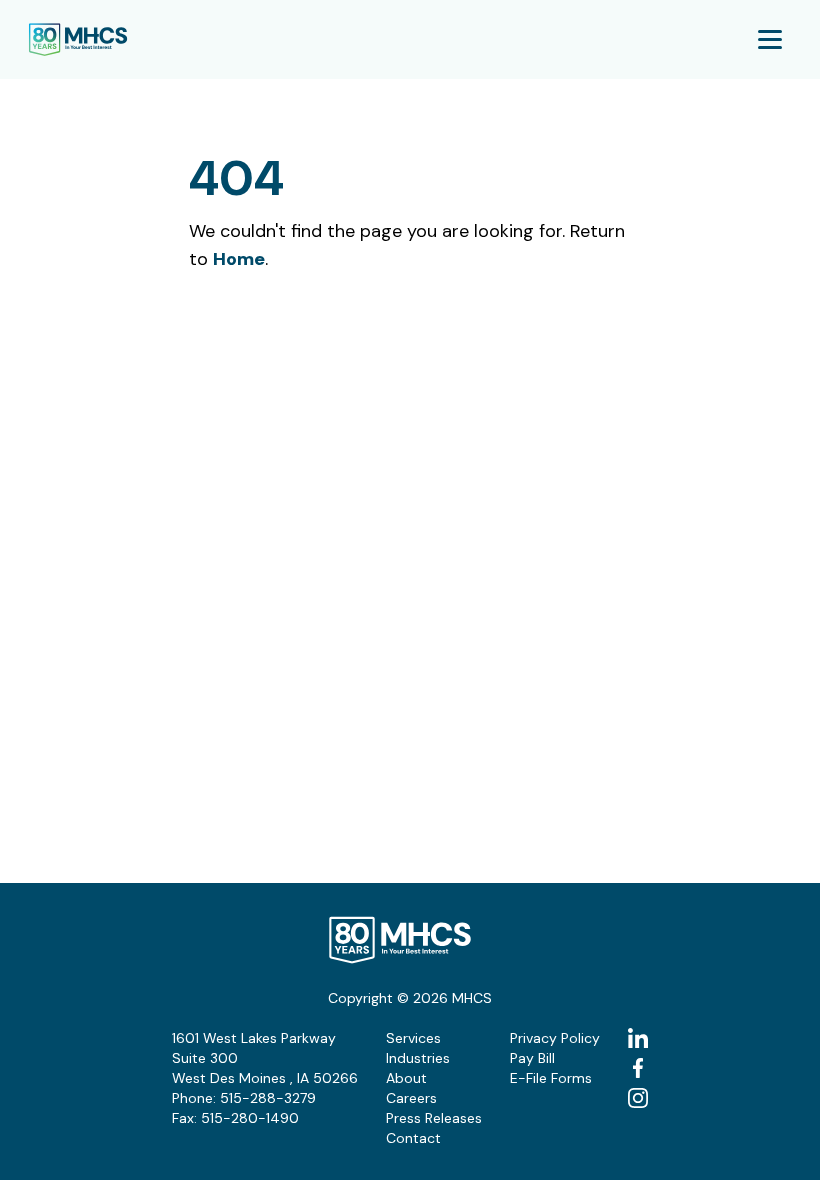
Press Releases (434, 1118)
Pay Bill (532, 1058)
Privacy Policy (555, 1038)
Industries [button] (418, 1058)
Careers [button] (411, 1098)
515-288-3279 (268, 1098)
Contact (413, 1138)
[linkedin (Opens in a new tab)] (638, 1038)
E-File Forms (551, 1078)
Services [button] (413, 1038)
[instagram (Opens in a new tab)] (638, 1098)
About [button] (406, 1078)
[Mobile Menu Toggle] (770, 39)
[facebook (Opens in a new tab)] (638, 1068)
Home (239, 259)
